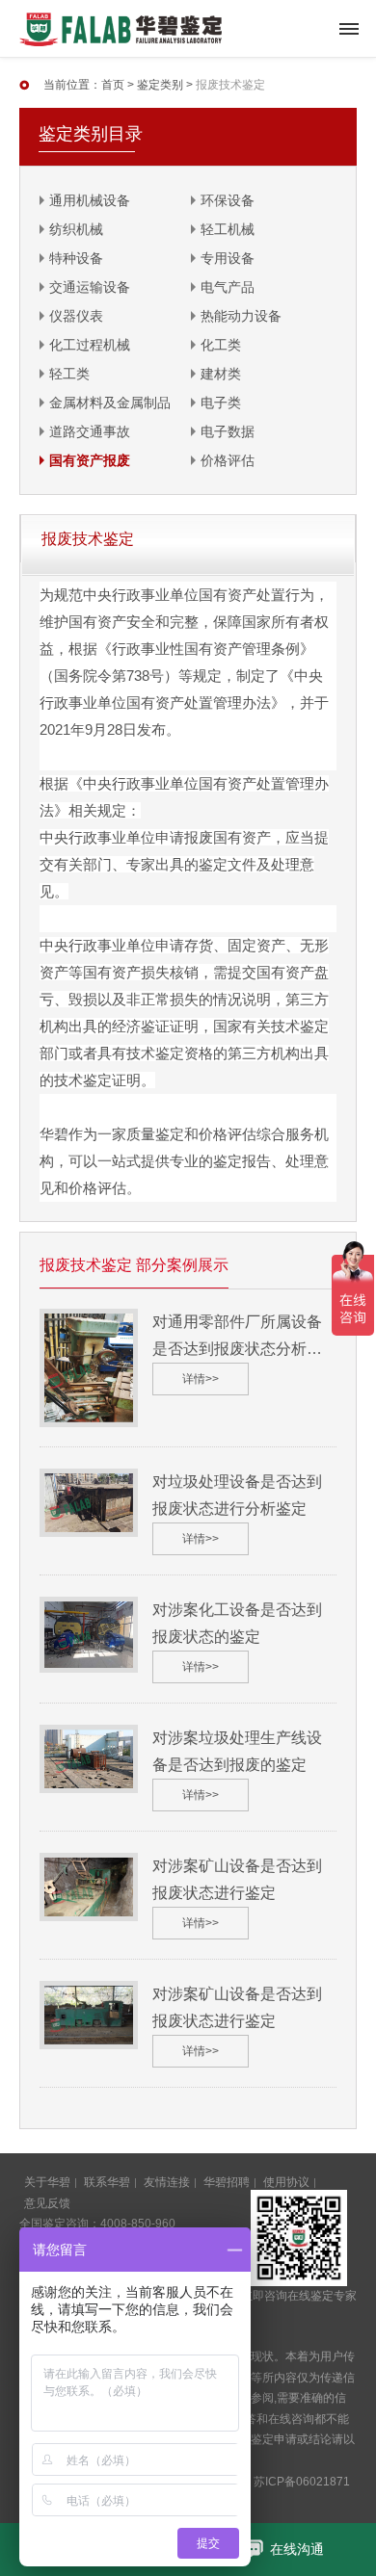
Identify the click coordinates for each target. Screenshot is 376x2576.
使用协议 (286, 2182)
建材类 (221, 374)
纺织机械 (76, 229)
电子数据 (228, 431)
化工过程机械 (90, 345)
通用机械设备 (90, 200)
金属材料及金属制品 (110, 403)
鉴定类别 (160, 85)
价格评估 (228, 460)
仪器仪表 (76, 316)
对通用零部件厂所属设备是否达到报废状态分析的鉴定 (237, 1349)
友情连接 (167, 2182)
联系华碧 (107, 2182)
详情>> (201, 1379)
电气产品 (228, 287)
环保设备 (228, 200)
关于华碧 (47, 2182)
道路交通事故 (90, 431)
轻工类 (69, 374)
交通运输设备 (90, 287)
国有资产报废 (90, 460)
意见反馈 (47, 2203)
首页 (113, 85)
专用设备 (228, 258)
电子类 (221, 403)
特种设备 (76, 258)
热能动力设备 (241, 316)
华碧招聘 (227, 2182)
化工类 (221, 345)
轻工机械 (228, 229)
